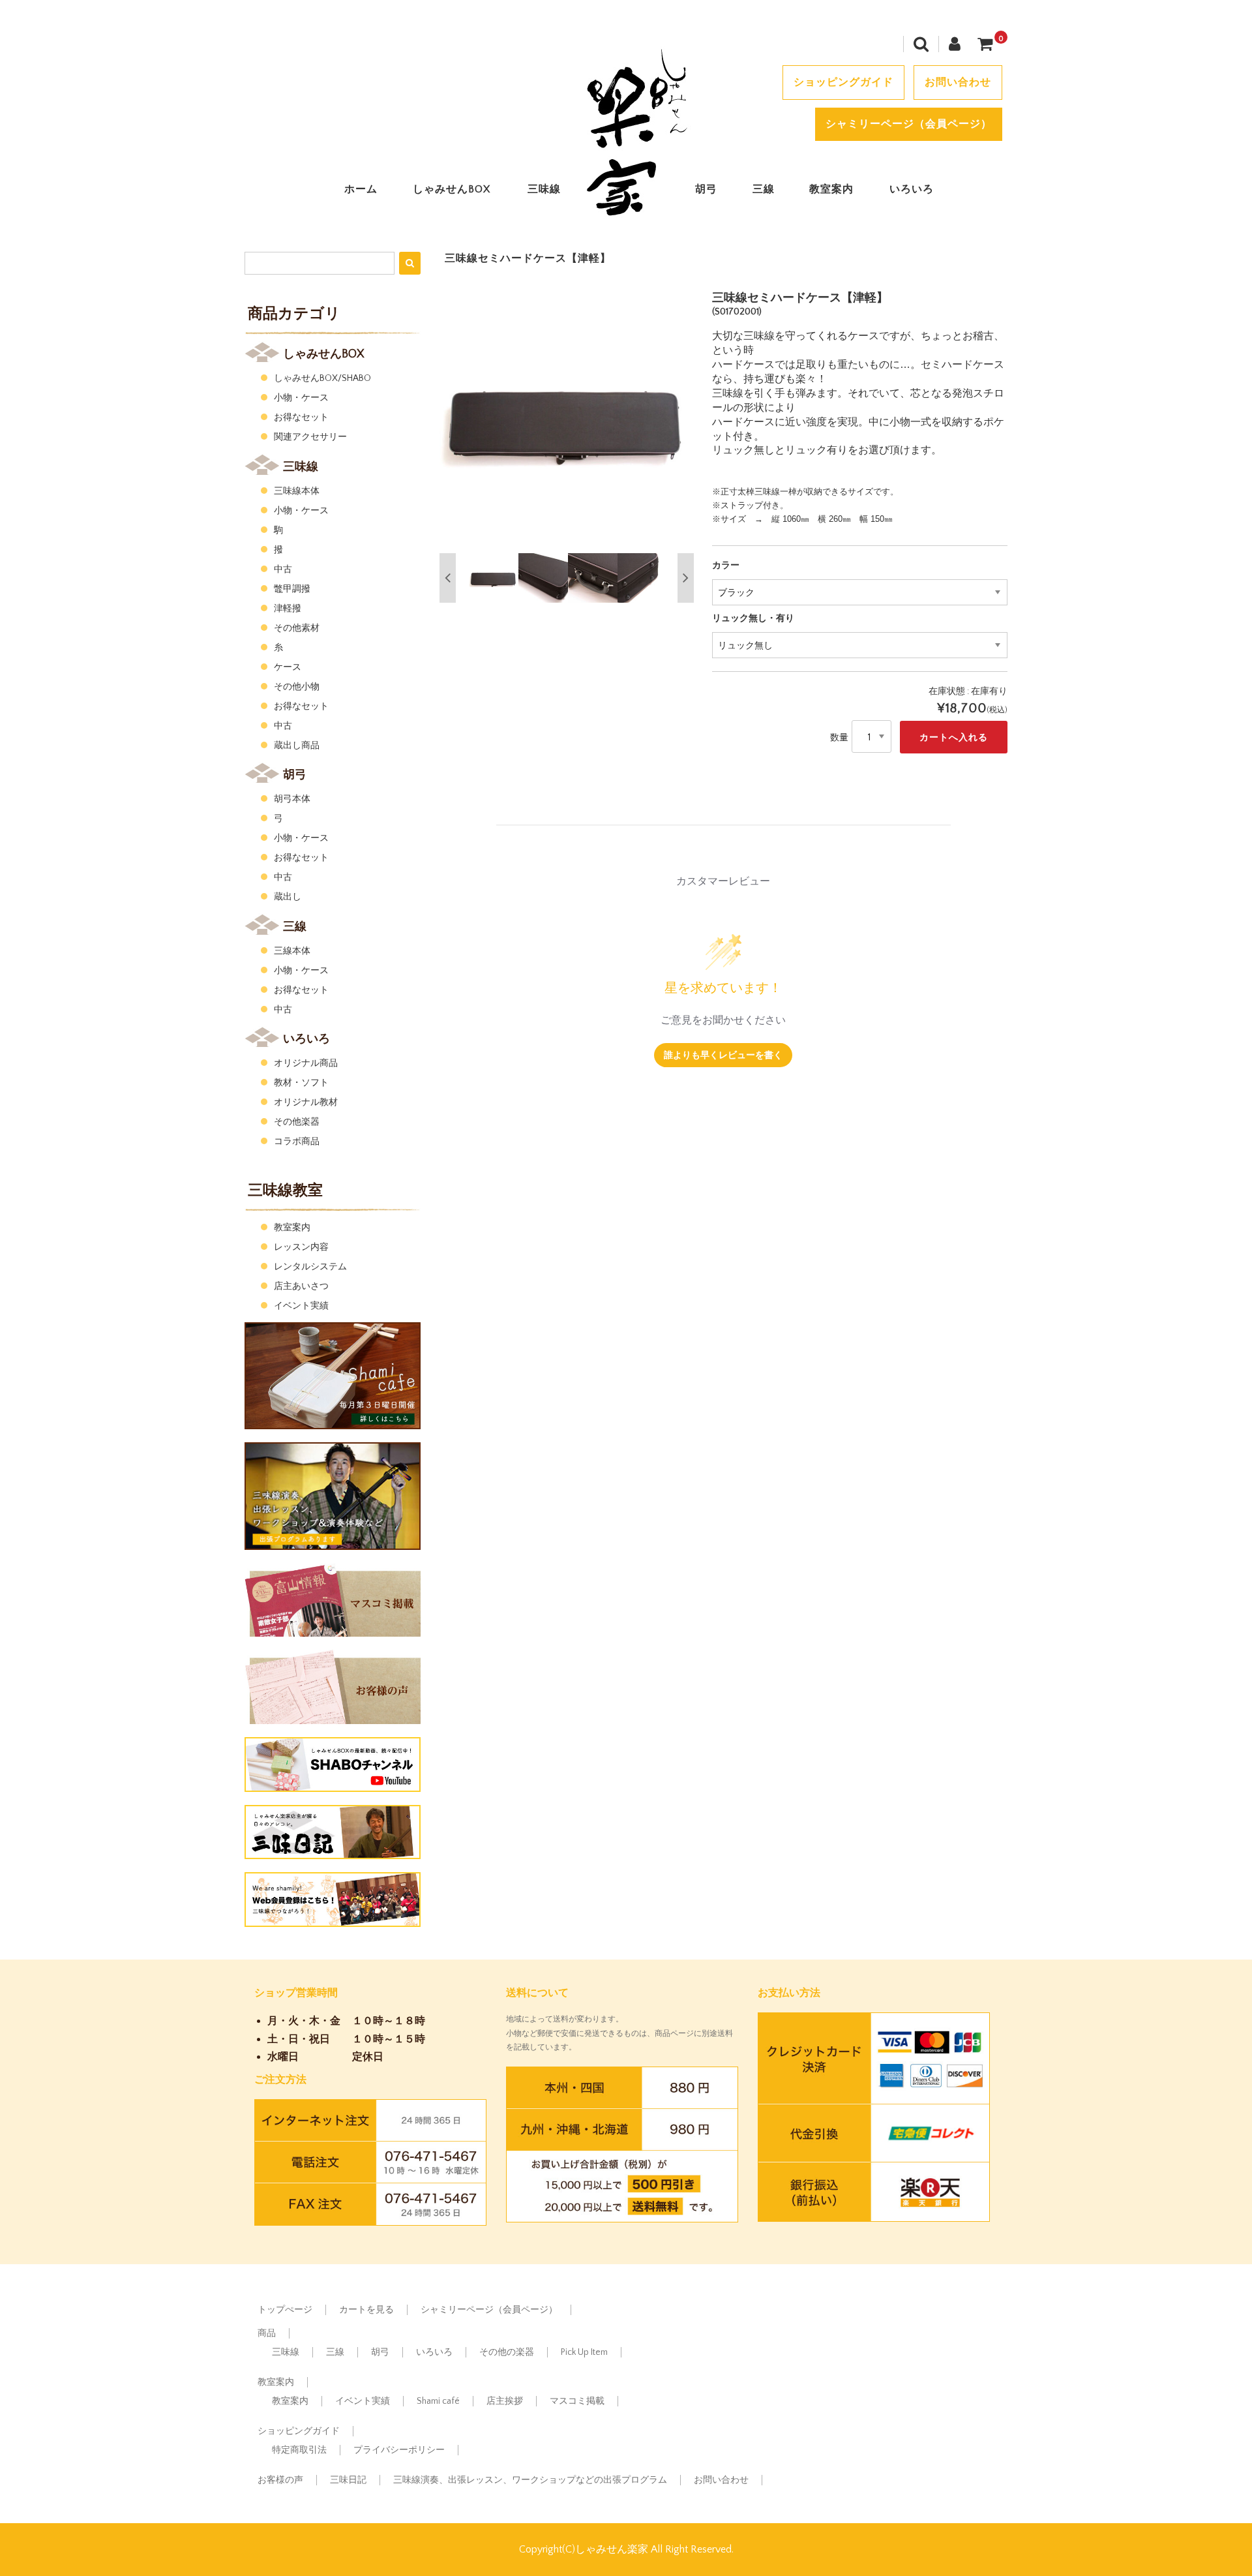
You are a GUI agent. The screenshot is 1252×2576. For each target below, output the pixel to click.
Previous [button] (448, 578)
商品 (267, 2333)
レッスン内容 (301, 1247)
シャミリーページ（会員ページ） (909, 124)
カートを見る (366, 2310)
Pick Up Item (584, 2352)
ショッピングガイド (843, 82)
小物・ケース (301, 398)
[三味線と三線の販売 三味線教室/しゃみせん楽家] (626, 218)
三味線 (544, 189)
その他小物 (297, 687)
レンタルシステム (310, 1267)
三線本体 (292, 951)
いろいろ (912, 189)
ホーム (361, 189)
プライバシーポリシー (399, 2450)
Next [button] (686, 578)
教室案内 (831, 189)
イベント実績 (301, 1306)
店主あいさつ (301, 1286)
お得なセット (301, 417)
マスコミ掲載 (577, 2401)
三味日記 (348, 2480)
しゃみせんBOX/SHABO (322, 378)
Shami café (438, 2401)
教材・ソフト (301, 1083)
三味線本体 (297, 491)
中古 (283, 569)
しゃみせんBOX (452, 189)
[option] (567, 419)
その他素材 (297, 628)
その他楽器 (297, 1122)
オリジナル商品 (306, 1063)
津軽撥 (288, 609)
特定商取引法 (299, 2450)
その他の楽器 (507, 2352)
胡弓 (706, 189)
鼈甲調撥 (292, 589)
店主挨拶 (505, 2401)
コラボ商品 (297, 1142)
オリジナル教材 (306, 1102)
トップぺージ (285, 2310)
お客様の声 (280, 2480)
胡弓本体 (292, 799)
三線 (764, 189)
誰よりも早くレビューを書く (723, 1054)
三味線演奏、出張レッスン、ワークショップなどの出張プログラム (530, 2480)
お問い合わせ (958, 82)
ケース (288, 667)
